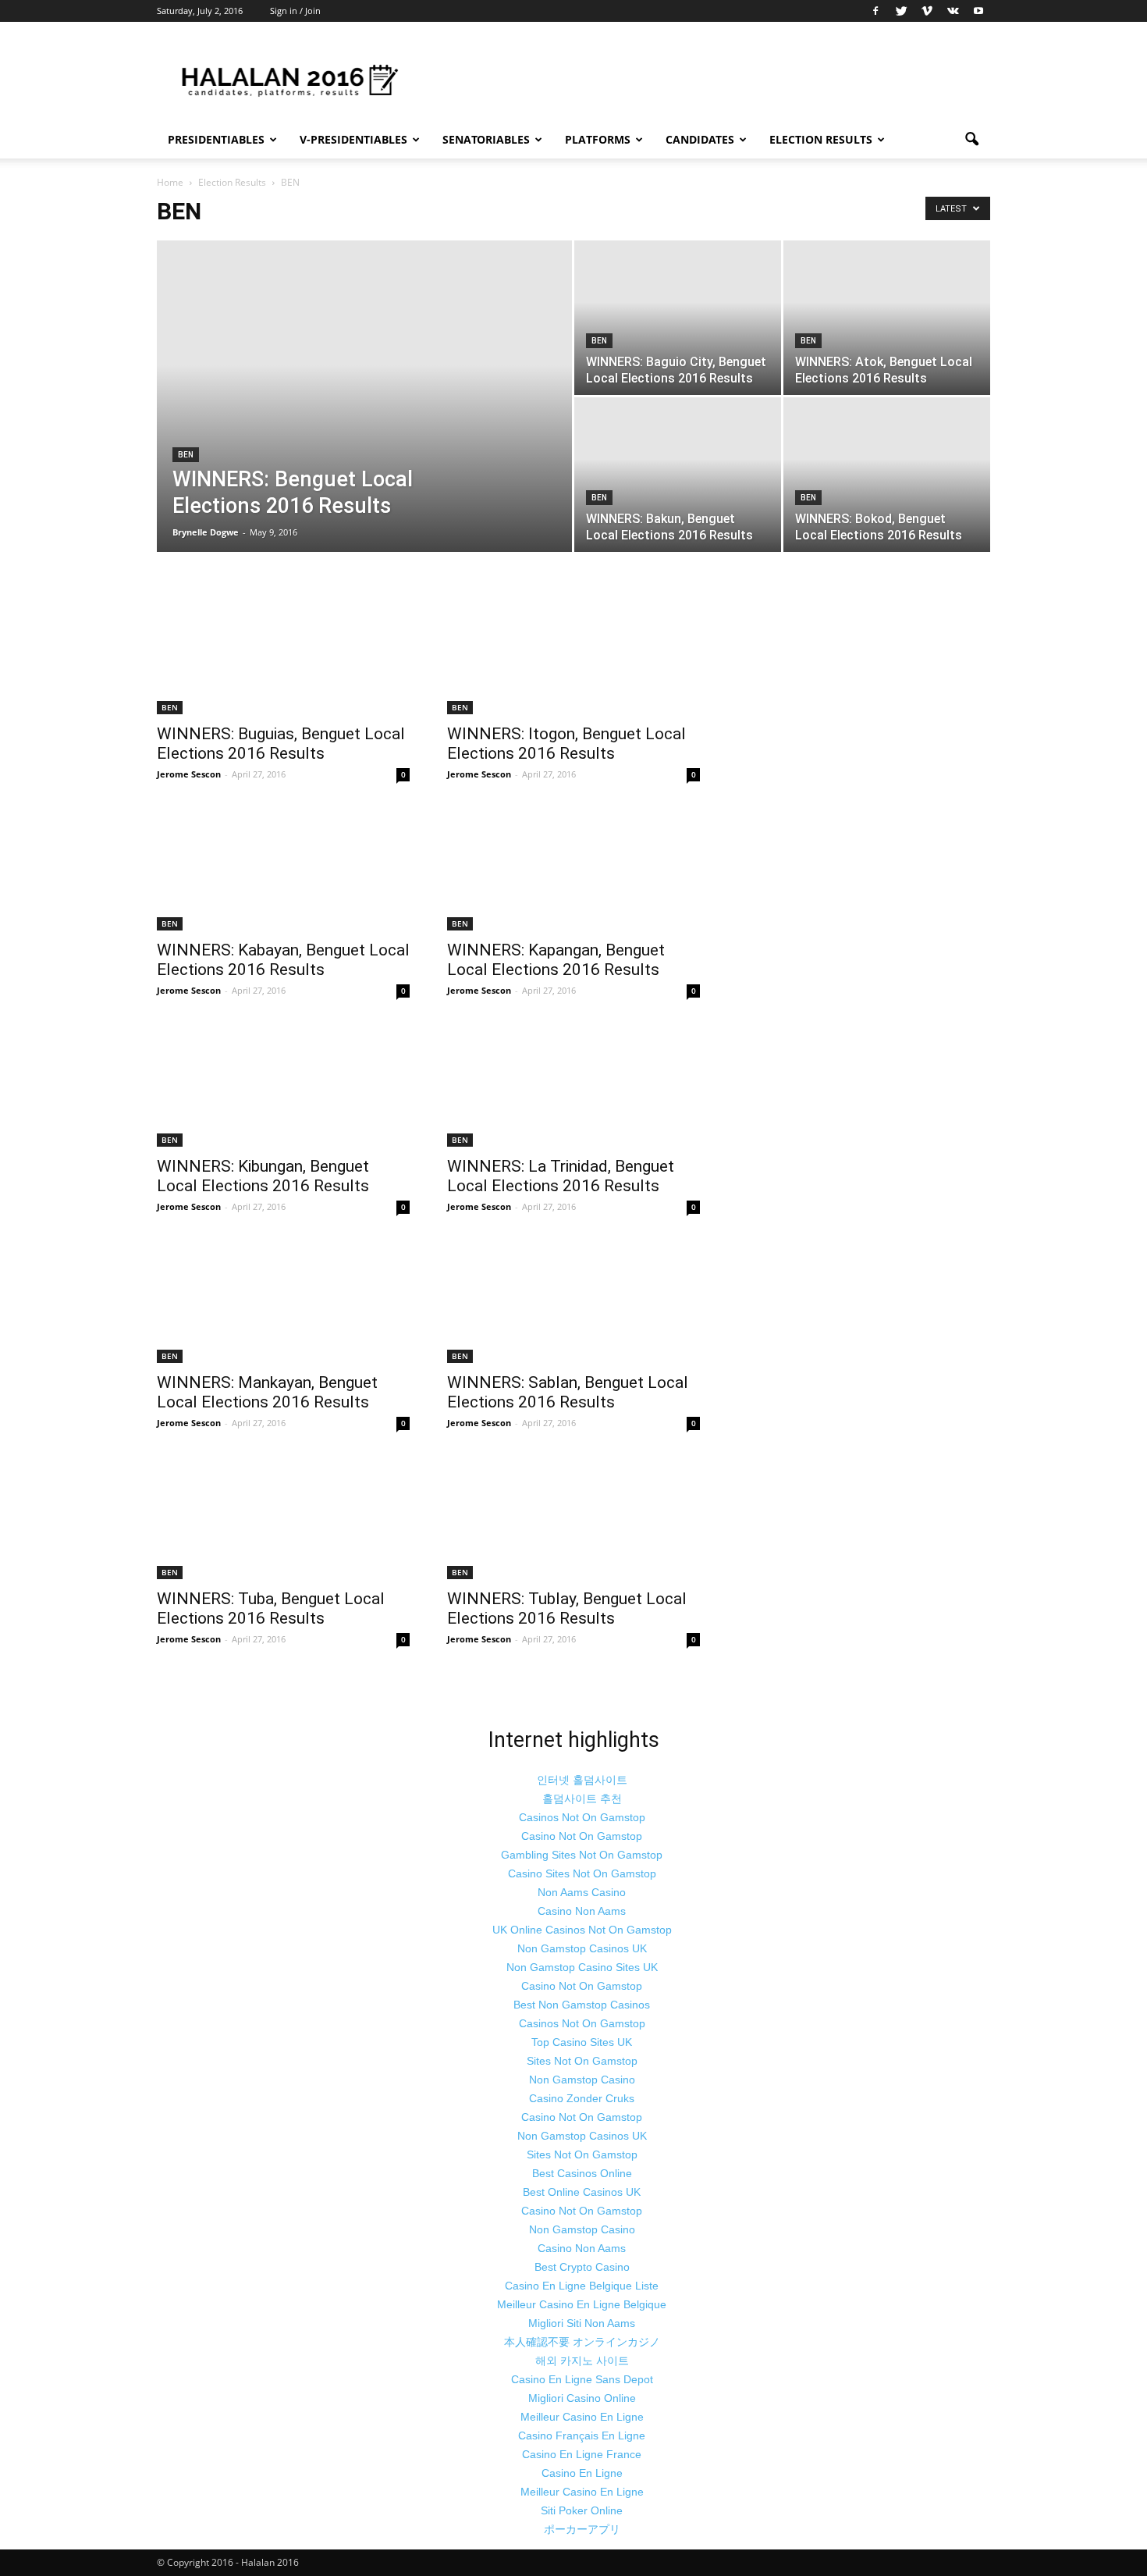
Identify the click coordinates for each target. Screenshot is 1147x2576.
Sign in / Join (295, 11)
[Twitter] (901, 11)
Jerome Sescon (189, 774)
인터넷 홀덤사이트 (582, 1780)
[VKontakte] (953, 11)
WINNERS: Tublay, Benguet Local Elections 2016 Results (567, 1608)
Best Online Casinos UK (582, 2192)
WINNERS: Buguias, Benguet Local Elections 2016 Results (281, 744)
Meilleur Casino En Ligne (582, 2417)
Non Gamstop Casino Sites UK (582, 1967)
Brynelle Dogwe (206, 532)
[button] (971, 140)
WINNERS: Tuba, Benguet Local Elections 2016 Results (271, 1608)
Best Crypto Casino (582, 2267)
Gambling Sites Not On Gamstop (582, 1855)
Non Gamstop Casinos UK (582, 1948)
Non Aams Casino (582, 1892)
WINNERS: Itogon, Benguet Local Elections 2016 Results (566, 744)
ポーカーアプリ (582, 2529)
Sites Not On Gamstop (582, 2061)
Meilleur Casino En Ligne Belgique (582, 2304)
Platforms (598, 139)
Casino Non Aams (582, 1911)
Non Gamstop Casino (582, 2080)
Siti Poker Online (582, 2510)
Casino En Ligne (582, 2473)
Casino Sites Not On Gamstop (582, 1873)
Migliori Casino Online (582, 2398)
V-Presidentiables (353, 139)
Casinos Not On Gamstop (582, 1817)
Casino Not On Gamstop (582, 1836)
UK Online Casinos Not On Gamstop (582, 1930)
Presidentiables (216, 139)
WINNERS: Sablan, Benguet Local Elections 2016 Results (568, 1392)
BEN (186, 455)
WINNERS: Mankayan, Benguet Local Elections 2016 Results (267, 1392)
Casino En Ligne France (582, 2454)
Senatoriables (486, 139)
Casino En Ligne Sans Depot (582, 2379)
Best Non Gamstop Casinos (582, 2005)
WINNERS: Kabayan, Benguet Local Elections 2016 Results (283, 960)
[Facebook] (875, 11)
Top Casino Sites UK (582, 2042)
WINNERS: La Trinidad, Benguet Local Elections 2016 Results (561, 1176)
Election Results (821, 139)
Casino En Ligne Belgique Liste (582, 2286)
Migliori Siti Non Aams (582, 2323)
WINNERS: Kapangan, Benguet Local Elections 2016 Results (556, 960)
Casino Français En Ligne (582, 2435)
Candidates (700, 139)
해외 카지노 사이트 (582, 2361)
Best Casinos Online (582, 2173)
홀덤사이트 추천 (582, 1799)
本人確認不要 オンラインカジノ (582, 2342)
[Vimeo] (927, 11)
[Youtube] (978, 11)
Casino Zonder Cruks (582, 2098)
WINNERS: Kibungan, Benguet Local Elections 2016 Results (263, 1176)
